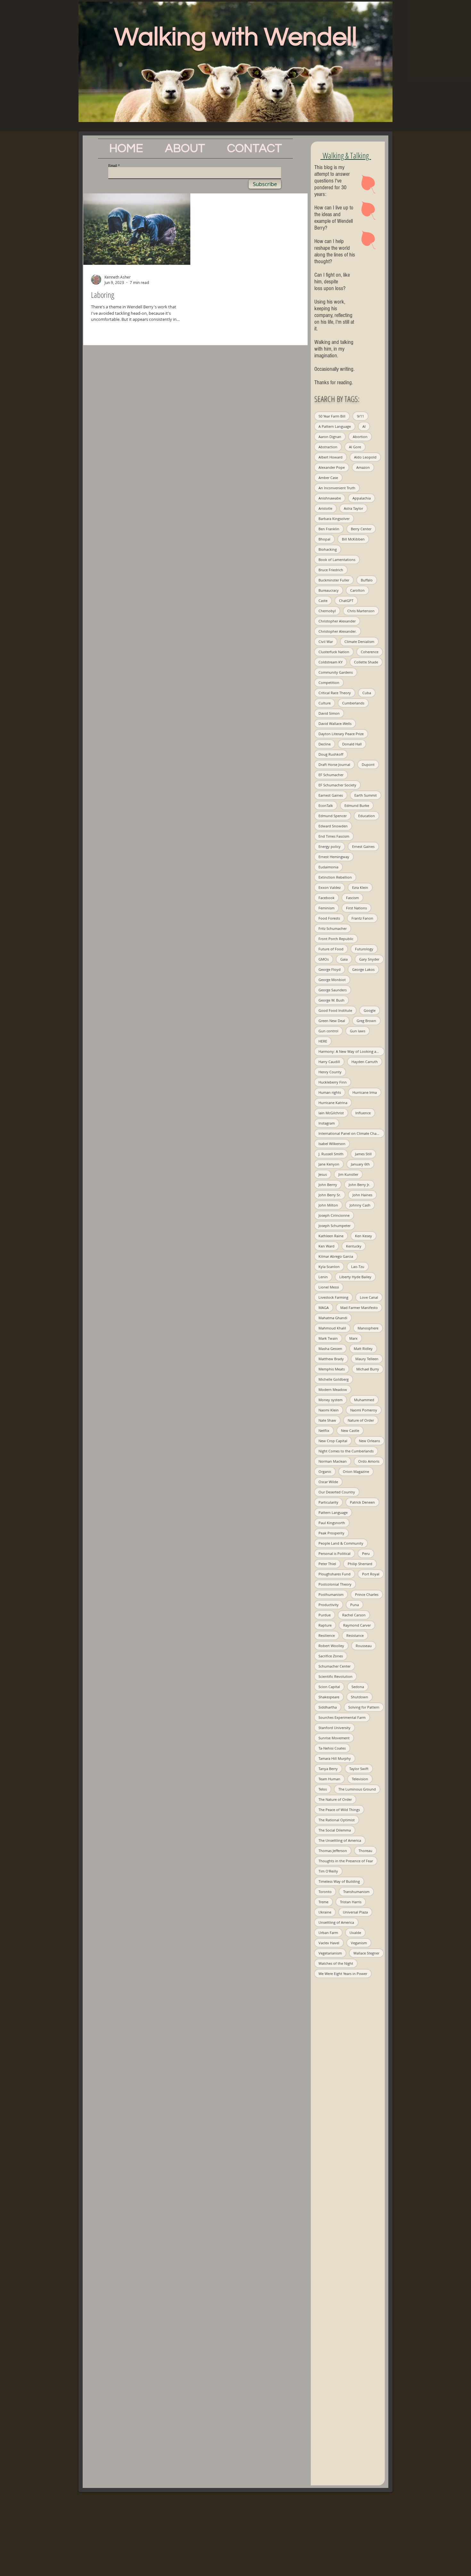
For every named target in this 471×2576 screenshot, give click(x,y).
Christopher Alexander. (338, 631)
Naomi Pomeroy (364, 1410)
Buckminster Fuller (334, 580)
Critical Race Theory (335, 693)
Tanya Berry (328, 1769)
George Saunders (333, 990)
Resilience (327, 1635)
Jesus (323, 1174)
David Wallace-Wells (335, 723)
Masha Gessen (330, 1349)
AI (364, 426)
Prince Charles (367, 1594)
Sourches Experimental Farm (342, 1717)
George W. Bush (331, 1000)
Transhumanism (356, 1892)
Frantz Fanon (362, 918)
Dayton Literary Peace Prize (341, 734)
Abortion (360, 437)
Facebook (326, 898)
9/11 (360, 416)
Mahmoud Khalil (332, 1328)
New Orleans (369, 1441)
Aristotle (325, 508)
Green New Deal (332, 1021)
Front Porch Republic (336, 939)
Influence (363, 1113)
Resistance (355, 1635)
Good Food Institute (335, 1010)
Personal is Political (335, 1553)
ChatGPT (346, 601)
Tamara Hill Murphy (335, 1758)
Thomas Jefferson (333, 1851)
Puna (355, 1605)
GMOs (324, 959)
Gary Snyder (369, 959)
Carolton (357, 590)
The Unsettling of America (340, 1840)
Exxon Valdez (330, 887)
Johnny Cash (360, 1205)
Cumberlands (353, 703)
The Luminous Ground (357, 1789)
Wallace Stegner (366, 1953)
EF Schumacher (331, 775)
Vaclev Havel (329, 1943)
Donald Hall (352, 744)
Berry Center (361, 529)
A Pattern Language (335, 426)
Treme (323, 1902)
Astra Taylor (353, 508)
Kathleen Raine (331, 1236)
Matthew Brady (331, 1359)
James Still (363, 1154)
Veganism (359, 1943)
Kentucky (354, 1246)
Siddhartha (328, 1707)
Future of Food (331, 949)
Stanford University (335, 1728)
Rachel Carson (354, 1615)
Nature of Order (361, 1420)
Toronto (325, 1892)
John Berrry (328, 1185)
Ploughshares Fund (335, 1574)
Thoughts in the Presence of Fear (346, 1861)
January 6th (360, 1164)
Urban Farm (328, 1933)
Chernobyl (327, 611)
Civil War (326, 642)
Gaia (344, 959)
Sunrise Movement (334, 1738)
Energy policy (330, 846)
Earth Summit (366, 795)
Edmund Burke (357, 805)
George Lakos (363, 969)
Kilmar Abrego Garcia (336, 1256)
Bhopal (324, 539)
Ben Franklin (329, 529)
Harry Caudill (329, 1062)
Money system (331, 1400)
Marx (353, 1338)
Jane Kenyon (329, 1164)
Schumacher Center (335, 1666)
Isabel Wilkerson (332, 1144)
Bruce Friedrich (331, 570)
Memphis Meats (332, 1369)
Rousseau (364, 1646)
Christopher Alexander (337, 621)
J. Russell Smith (331, 1154)
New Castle (350, 1430)
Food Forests (329, 918)
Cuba (367, 693)
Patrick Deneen (362, 1502)
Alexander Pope (332, 467)
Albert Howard (331, 457)
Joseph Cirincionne (334, 1215)
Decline (325, 744)
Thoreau (365, 1851)
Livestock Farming (333, 1297)
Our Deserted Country (337, 1492)
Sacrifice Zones (331, 1656)
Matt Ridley (363, 1349)
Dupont (368, 764)
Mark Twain (328, 1338)
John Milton (328, 1205)
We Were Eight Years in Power (343, 1974)
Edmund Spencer (333, 816)
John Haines (362, 1195)
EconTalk (326, 805)
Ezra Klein (360, 887)
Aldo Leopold (365, 457)
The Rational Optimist (337, 1820)
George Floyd (330, 969)
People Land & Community (341, 1543)
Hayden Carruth (365, 1062)
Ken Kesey (364, 1236)
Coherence (370, 652)
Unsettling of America (336, 1922)
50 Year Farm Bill (332, 416)
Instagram (327, 1123)
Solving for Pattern (364, 1707)
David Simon (329, 713)
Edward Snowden (333, 826)
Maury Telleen (367, 1359)
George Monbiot (332, 980)
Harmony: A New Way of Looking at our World (351, 1051)
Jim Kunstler (348, 1174)
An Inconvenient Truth (337, 488)
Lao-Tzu (358, 1267)
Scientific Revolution (335, 1676)
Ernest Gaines (363, 846)
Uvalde (355, 1933)
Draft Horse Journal (334, 764)
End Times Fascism (334, 836)
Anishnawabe (330, 498)
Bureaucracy (329, 590)
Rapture (325, 1625)
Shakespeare (329, 1697)
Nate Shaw (327, 1420)
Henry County (330, 1072)
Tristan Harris (351, 1902)
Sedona (358, 1687)
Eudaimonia (328, 867)
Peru (366, 1553)
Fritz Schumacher (333, 928)
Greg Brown (366, 1021)
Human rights (330, 1092)
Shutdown (359, 1697)
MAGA (324, 1308)
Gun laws (358, 1031)
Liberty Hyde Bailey (355, 1277)
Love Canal (369, 1297)
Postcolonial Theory (335, 1584)
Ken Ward (326, 1246)
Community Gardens (336, 672)
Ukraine (325, 1912)
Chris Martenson (361, 611)
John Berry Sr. (330, 1195)
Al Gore (355, 447)
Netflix (324, 1430)
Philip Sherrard (360, 1564)
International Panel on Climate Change (351, 1133)
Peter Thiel (327, 1564)
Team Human (329, 1779)
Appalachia (362, 498)
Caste (323, 601)
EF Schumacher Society (337, 785)
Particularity (328, 1502)
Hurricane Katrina (333, 1103)
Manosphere (368, 1328)
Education (367, 816)
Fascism (352, 898)
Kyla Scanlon (329, 1267)
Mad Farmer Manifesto (359, 1308)
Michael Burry (368, 1369)
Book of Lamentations (337, 560)
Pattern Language (333, 1512)
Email (113, 165)
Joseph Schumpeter (335, 1226)
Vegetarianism (330, 1953)
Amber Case (328, 478)
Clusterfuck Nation (334, 652)
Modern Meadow (333, 1390)
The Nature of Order (335, 1799)
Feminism (326, 908)
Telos (323, 1789)
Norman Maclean (333, 1461)
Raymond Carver (357, 1625)
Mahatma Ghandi (333, 1318)
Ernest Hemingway (334, 857)
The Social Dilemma (335, 1830)
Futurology (364, 949)
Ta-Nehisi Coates (332, 1748)
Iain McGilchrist (331, 1113)
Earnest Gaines (331, 795)
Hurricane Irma (365, 1092)
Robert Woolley (331, 1646)
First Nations (356, 908)
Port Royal (371, 1574)
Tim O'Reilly (328, 1871)
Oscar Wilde (328, 1482)
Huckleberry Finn (333, 1082)
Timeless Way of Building (339, 1881)
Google (370, 1010)
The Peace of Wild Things (339, 1810)
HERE (323, 1041)
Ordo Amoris (369, 1461)
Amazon (363, 467)
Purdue (325, 1615)
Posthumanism (331, 1594)
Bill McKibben (353, 539)
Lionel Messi (329, 1287)
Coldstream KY (331, 662)
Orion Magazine (356, 1471)
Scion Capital (329, 1687)
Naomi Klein (329, 1410)
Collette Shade (366, 662)
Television (360, 1779)
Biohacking (328, 549)
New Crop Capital (333, 1441)
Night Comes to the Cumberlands (346, 1451)
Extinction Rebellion (335, 877)
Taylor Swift (359, 1769)
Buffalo (367, 580)
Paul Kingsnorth (332, 1523)
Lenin (323, 1277)
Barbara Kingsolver (334, 519)
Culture (325, 703)
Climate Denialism (359, 642)
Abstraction (328, 447)
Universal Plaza (355, 1912)
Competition (329, 683)
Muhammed (364, 1400)
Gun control (328, 1031)
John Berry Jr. (359, 1185)
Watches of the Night (336, 1963)
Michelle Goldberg (334, 1379)
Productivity (329, 1605)
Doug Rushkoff (331, 754)
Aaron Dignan (330, 437)
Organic (325, 1471)
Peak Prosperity (331, 1533)
